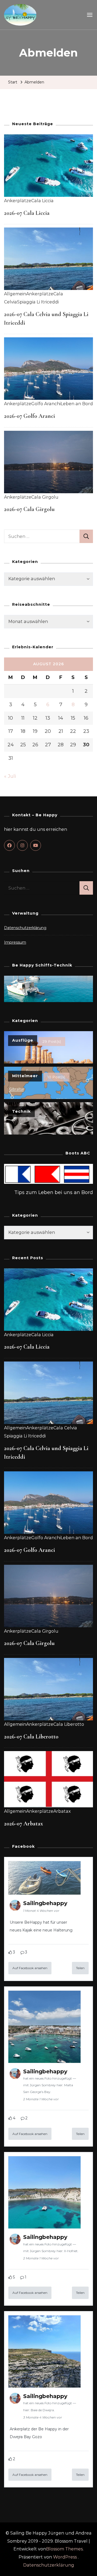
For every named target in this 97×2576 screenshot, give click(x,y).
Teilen (80, 1968)
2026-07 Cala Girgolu (29, 509)
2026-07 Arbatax (23, 1823)
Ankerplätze (18, 201)
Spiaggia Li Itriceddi (38, 302)
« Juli (10, 776)
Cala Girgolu (45, 497)
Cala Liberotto (69, 1724)
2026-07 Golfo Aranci (30, 416)
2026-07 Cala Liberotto (31, 1737)
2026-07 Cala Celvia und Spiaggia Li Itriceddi (46, 1452)
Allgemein (15, 294)
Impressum (15, 942)
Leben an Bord (77, 404)
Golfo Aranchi (46, 404)
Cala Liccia (42, 201)
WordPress (65, 2557)
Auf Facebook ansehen (30, 1968)
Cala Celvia (65, 1428)
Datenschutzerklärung (25, 928)
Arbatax (62, 1811)
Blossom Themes (64, 2549)
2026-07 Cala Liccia (27, 213)
